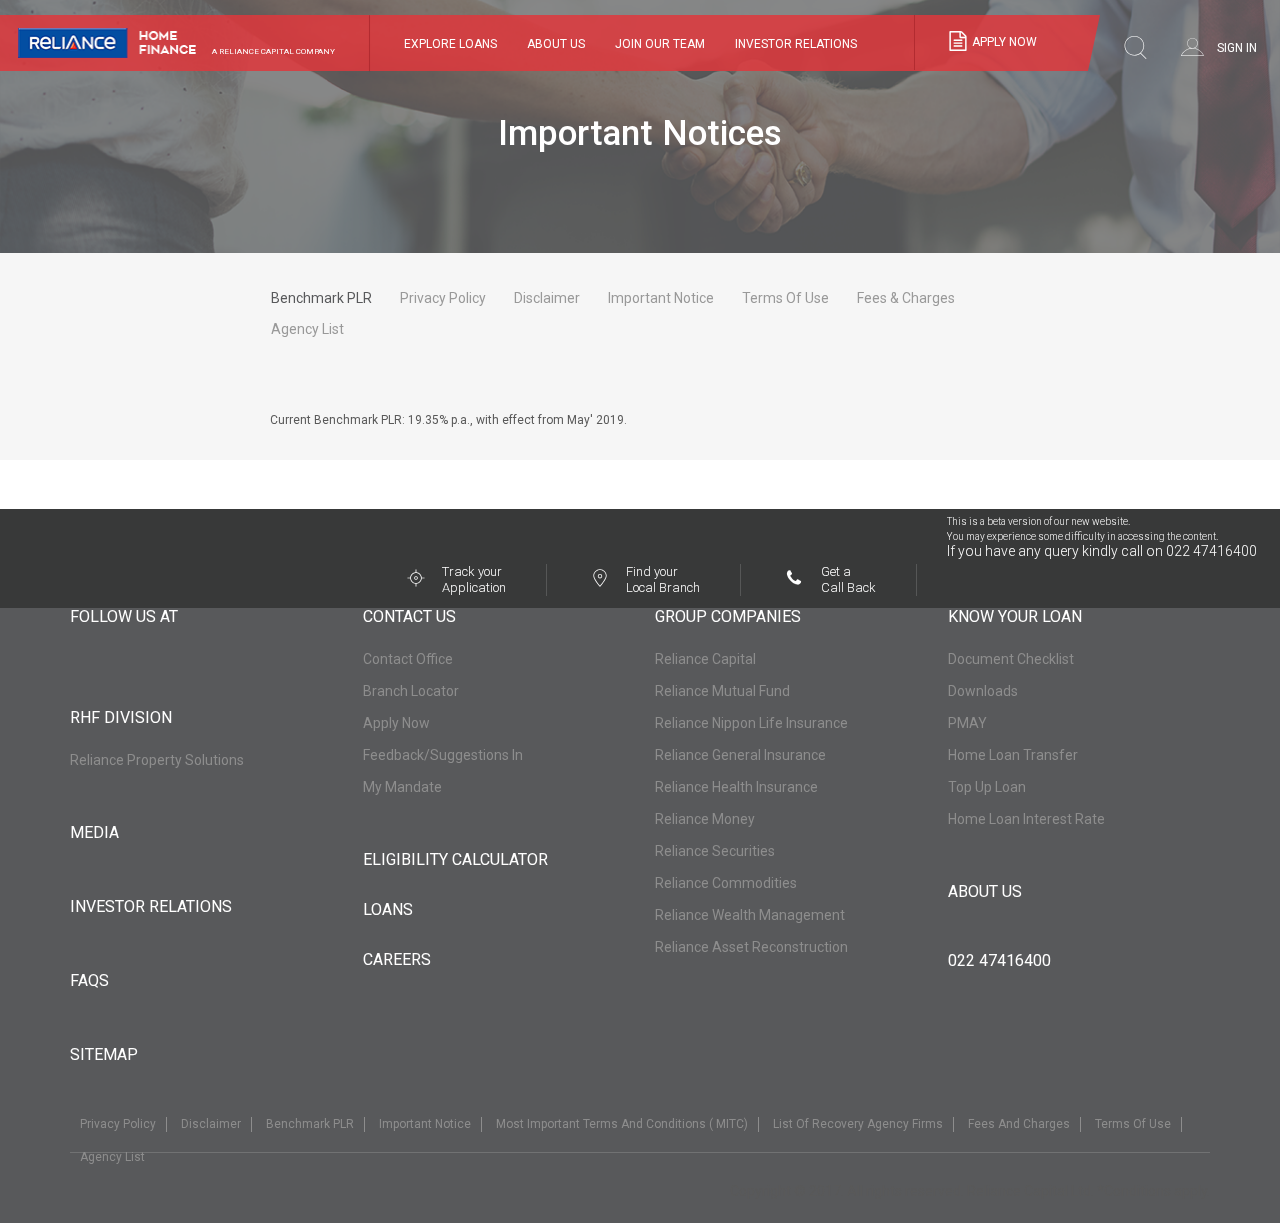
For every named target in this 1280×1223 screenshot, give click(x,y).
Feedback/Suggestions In (443, 755)
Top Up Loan (987, 787)
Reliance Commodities (726, 883)
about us (985, 891)
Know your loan (1015, 617)
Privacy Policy (443, 298)
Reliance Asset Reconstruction (751, 947)
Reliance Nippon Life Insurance (751, 723)
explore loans (450, 44)
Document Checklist (1011, 659)
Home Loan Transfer (1013, 755)
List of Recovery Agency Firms (858, 1124)
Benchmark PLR (321, 298)
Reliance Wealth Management (750, 915)
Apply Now (396, 723)
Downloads (983, 691)
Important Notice (661, 298)
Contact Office (408, 659)
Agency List (307, 329)
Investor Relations (151, 906)
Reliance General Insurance (740, 755)
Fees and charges (1019, 1124)
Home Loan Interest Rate (1026, 819)
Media (94, 832)
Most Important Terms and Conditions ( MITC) (622, 1124)
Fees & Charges (906, 298)
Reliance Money (705, 819)
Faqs (89, 980)
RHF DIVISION (121, 718)
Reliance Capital (705, 659)
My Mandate (402, 787)
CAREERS (397, 959)
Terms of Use (785, 298)
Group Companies (728, 617)
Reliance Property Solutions (157, 760)
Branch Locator (411, 691)
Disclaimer (547, 298)
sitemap (104, 1054)
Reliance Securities (715, 851)
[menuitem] (556, 44)
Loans (388, 909)
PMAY (967, 723)
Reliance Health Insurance (736, 787)
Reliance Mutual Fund (722, 691)
